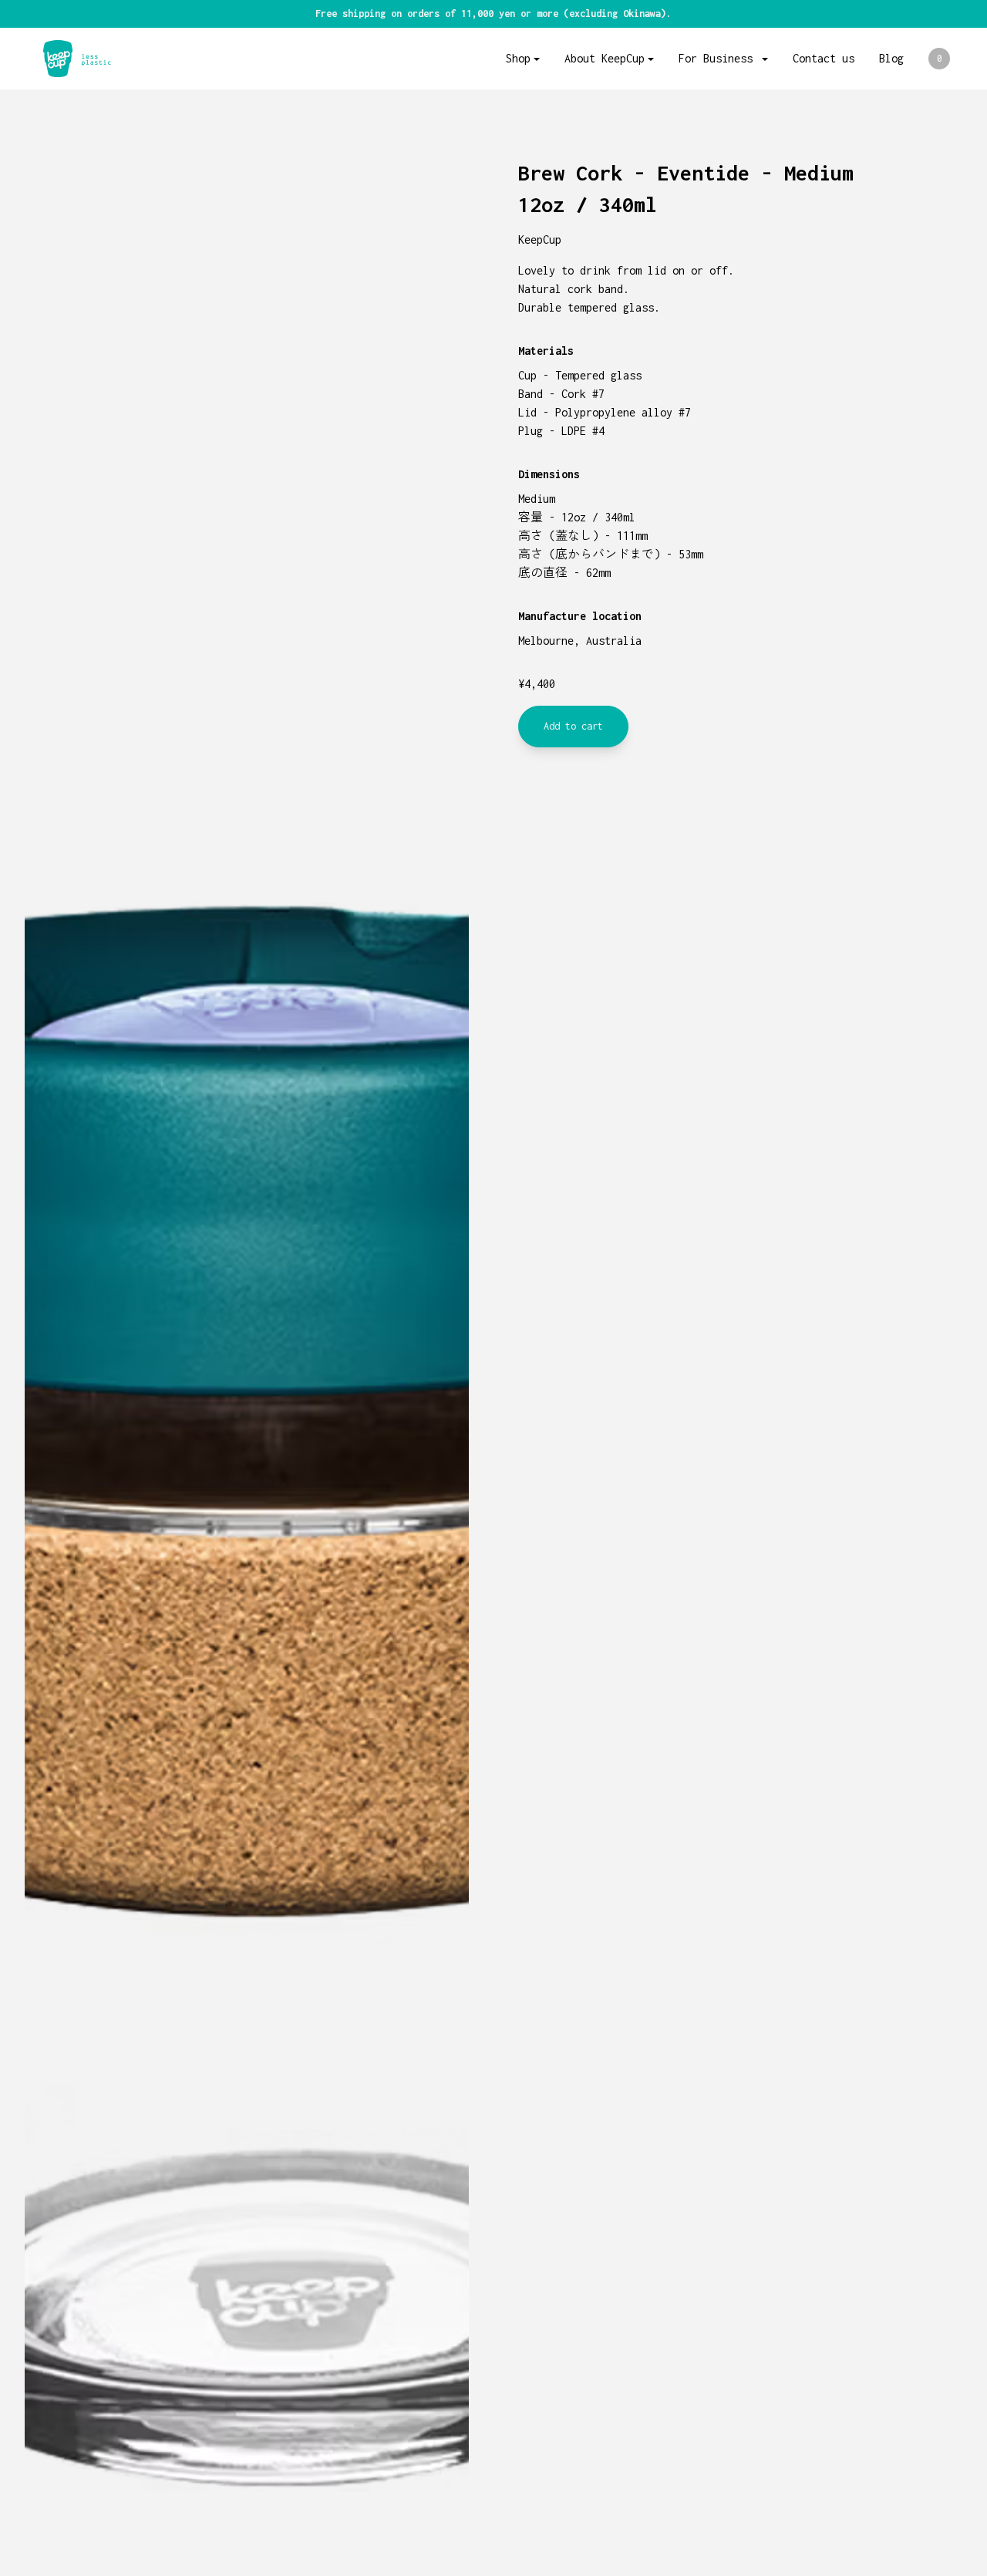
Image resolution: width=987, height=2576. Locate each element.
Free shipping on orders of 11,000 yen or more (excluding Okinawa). (493, 13)
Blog (891, 58)
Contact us (824, 58)
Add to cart (573, 726)
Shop (518, 58)
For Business (719, 58)
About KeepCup (605, 58)
